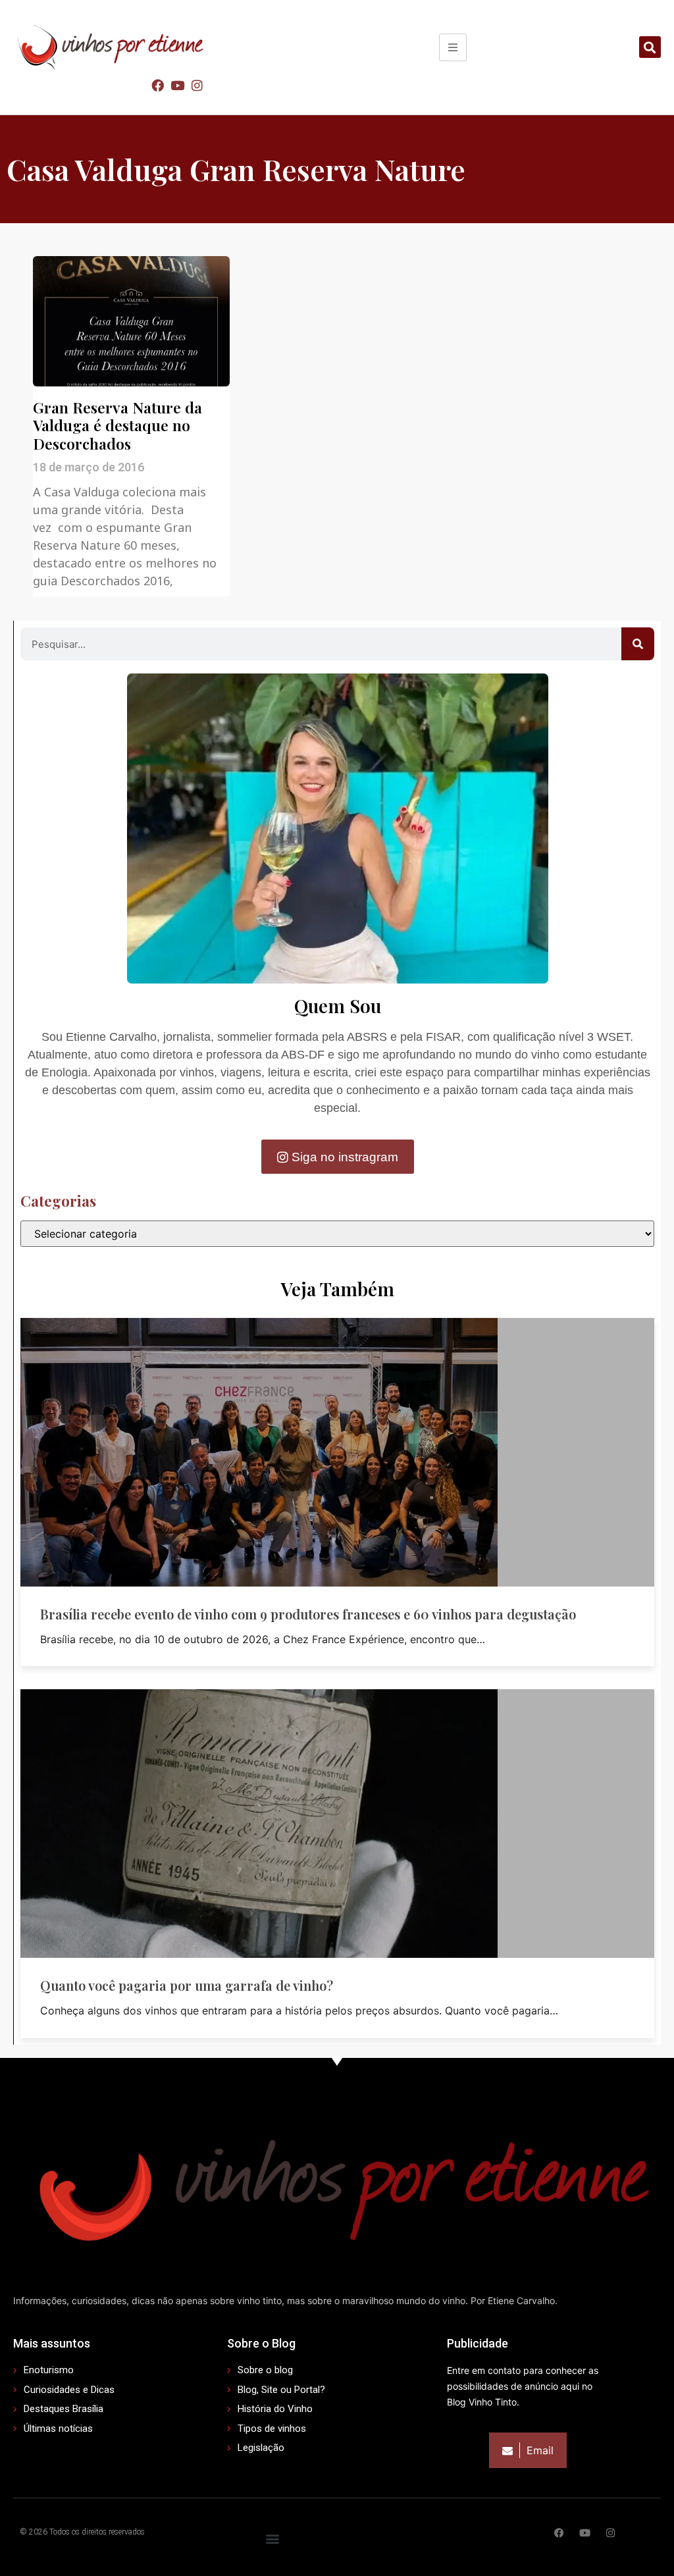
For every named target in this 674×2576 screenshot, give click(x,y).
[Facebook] (157, 85)
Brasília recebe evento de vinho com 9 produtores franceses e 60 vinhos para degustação (308, 1614)
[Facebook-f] (559, 2533)
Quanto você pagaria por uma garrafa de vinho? (187, 1985)
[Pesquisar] (638, 644)
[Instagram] (197, 85)
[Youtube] (177, 85)
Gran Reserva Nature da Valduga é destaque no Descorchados (117, 425)
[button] (650, 47)
